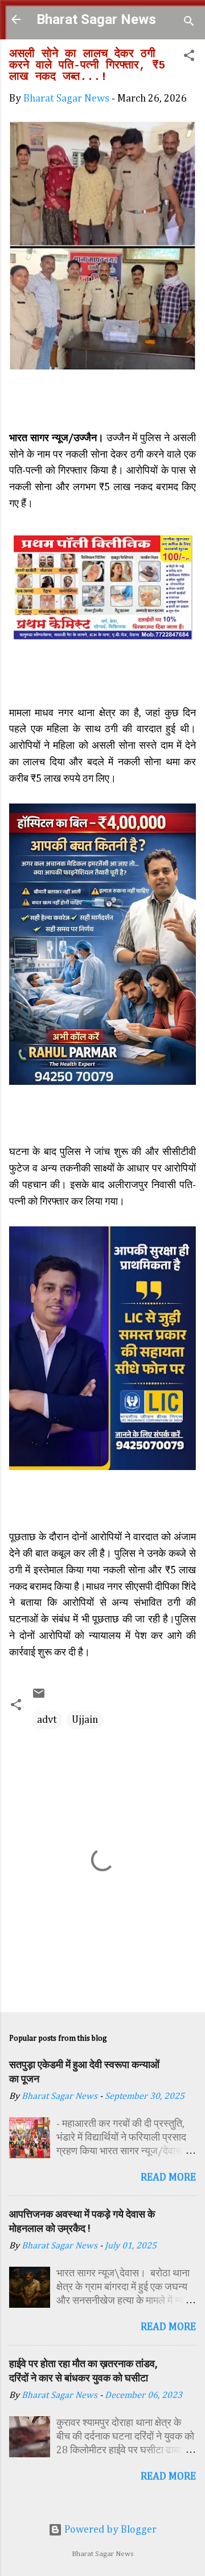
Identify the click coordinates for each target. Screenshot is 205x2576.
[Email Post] (39, 1697)
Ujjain (85, 1720)
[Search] (189, 23)
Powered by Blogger (109, 2530)
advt (47, 1720)
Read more (168, 2178)
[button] (189, 57)
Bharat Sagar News (96, 19)
